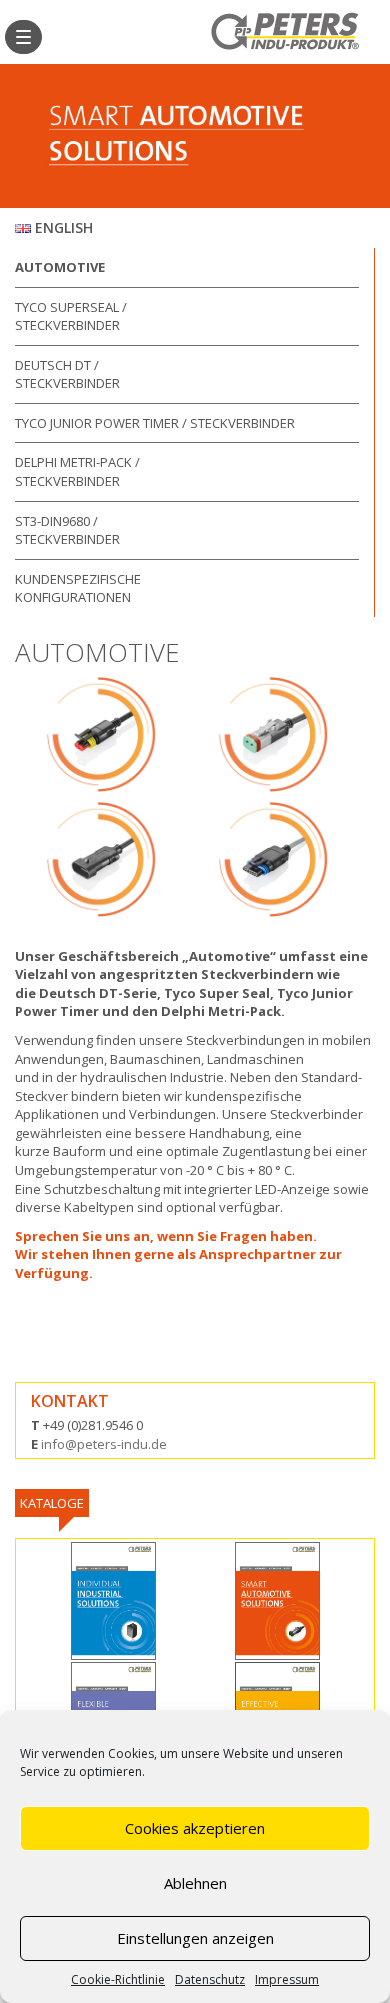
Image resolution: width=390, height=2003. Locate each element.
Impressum (287, 1979)
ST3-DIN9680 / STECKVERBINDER (67, 530)
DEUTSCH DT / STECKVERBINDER (67, 374)
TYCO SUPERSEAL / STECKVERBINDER (71, 316)
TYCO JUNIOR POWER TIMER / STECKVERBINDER (155, 423)
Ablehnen (195, 1883)
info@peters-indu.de (104, 1444)
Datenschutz (210, 1979)
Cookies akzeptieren (195, 1828)
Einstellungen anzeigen (195, 1938)
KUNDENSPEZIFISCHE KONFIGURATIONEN (78, 588)
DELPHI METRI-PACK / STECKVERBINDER (77, 471)
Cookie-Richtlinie (118, 1979)
